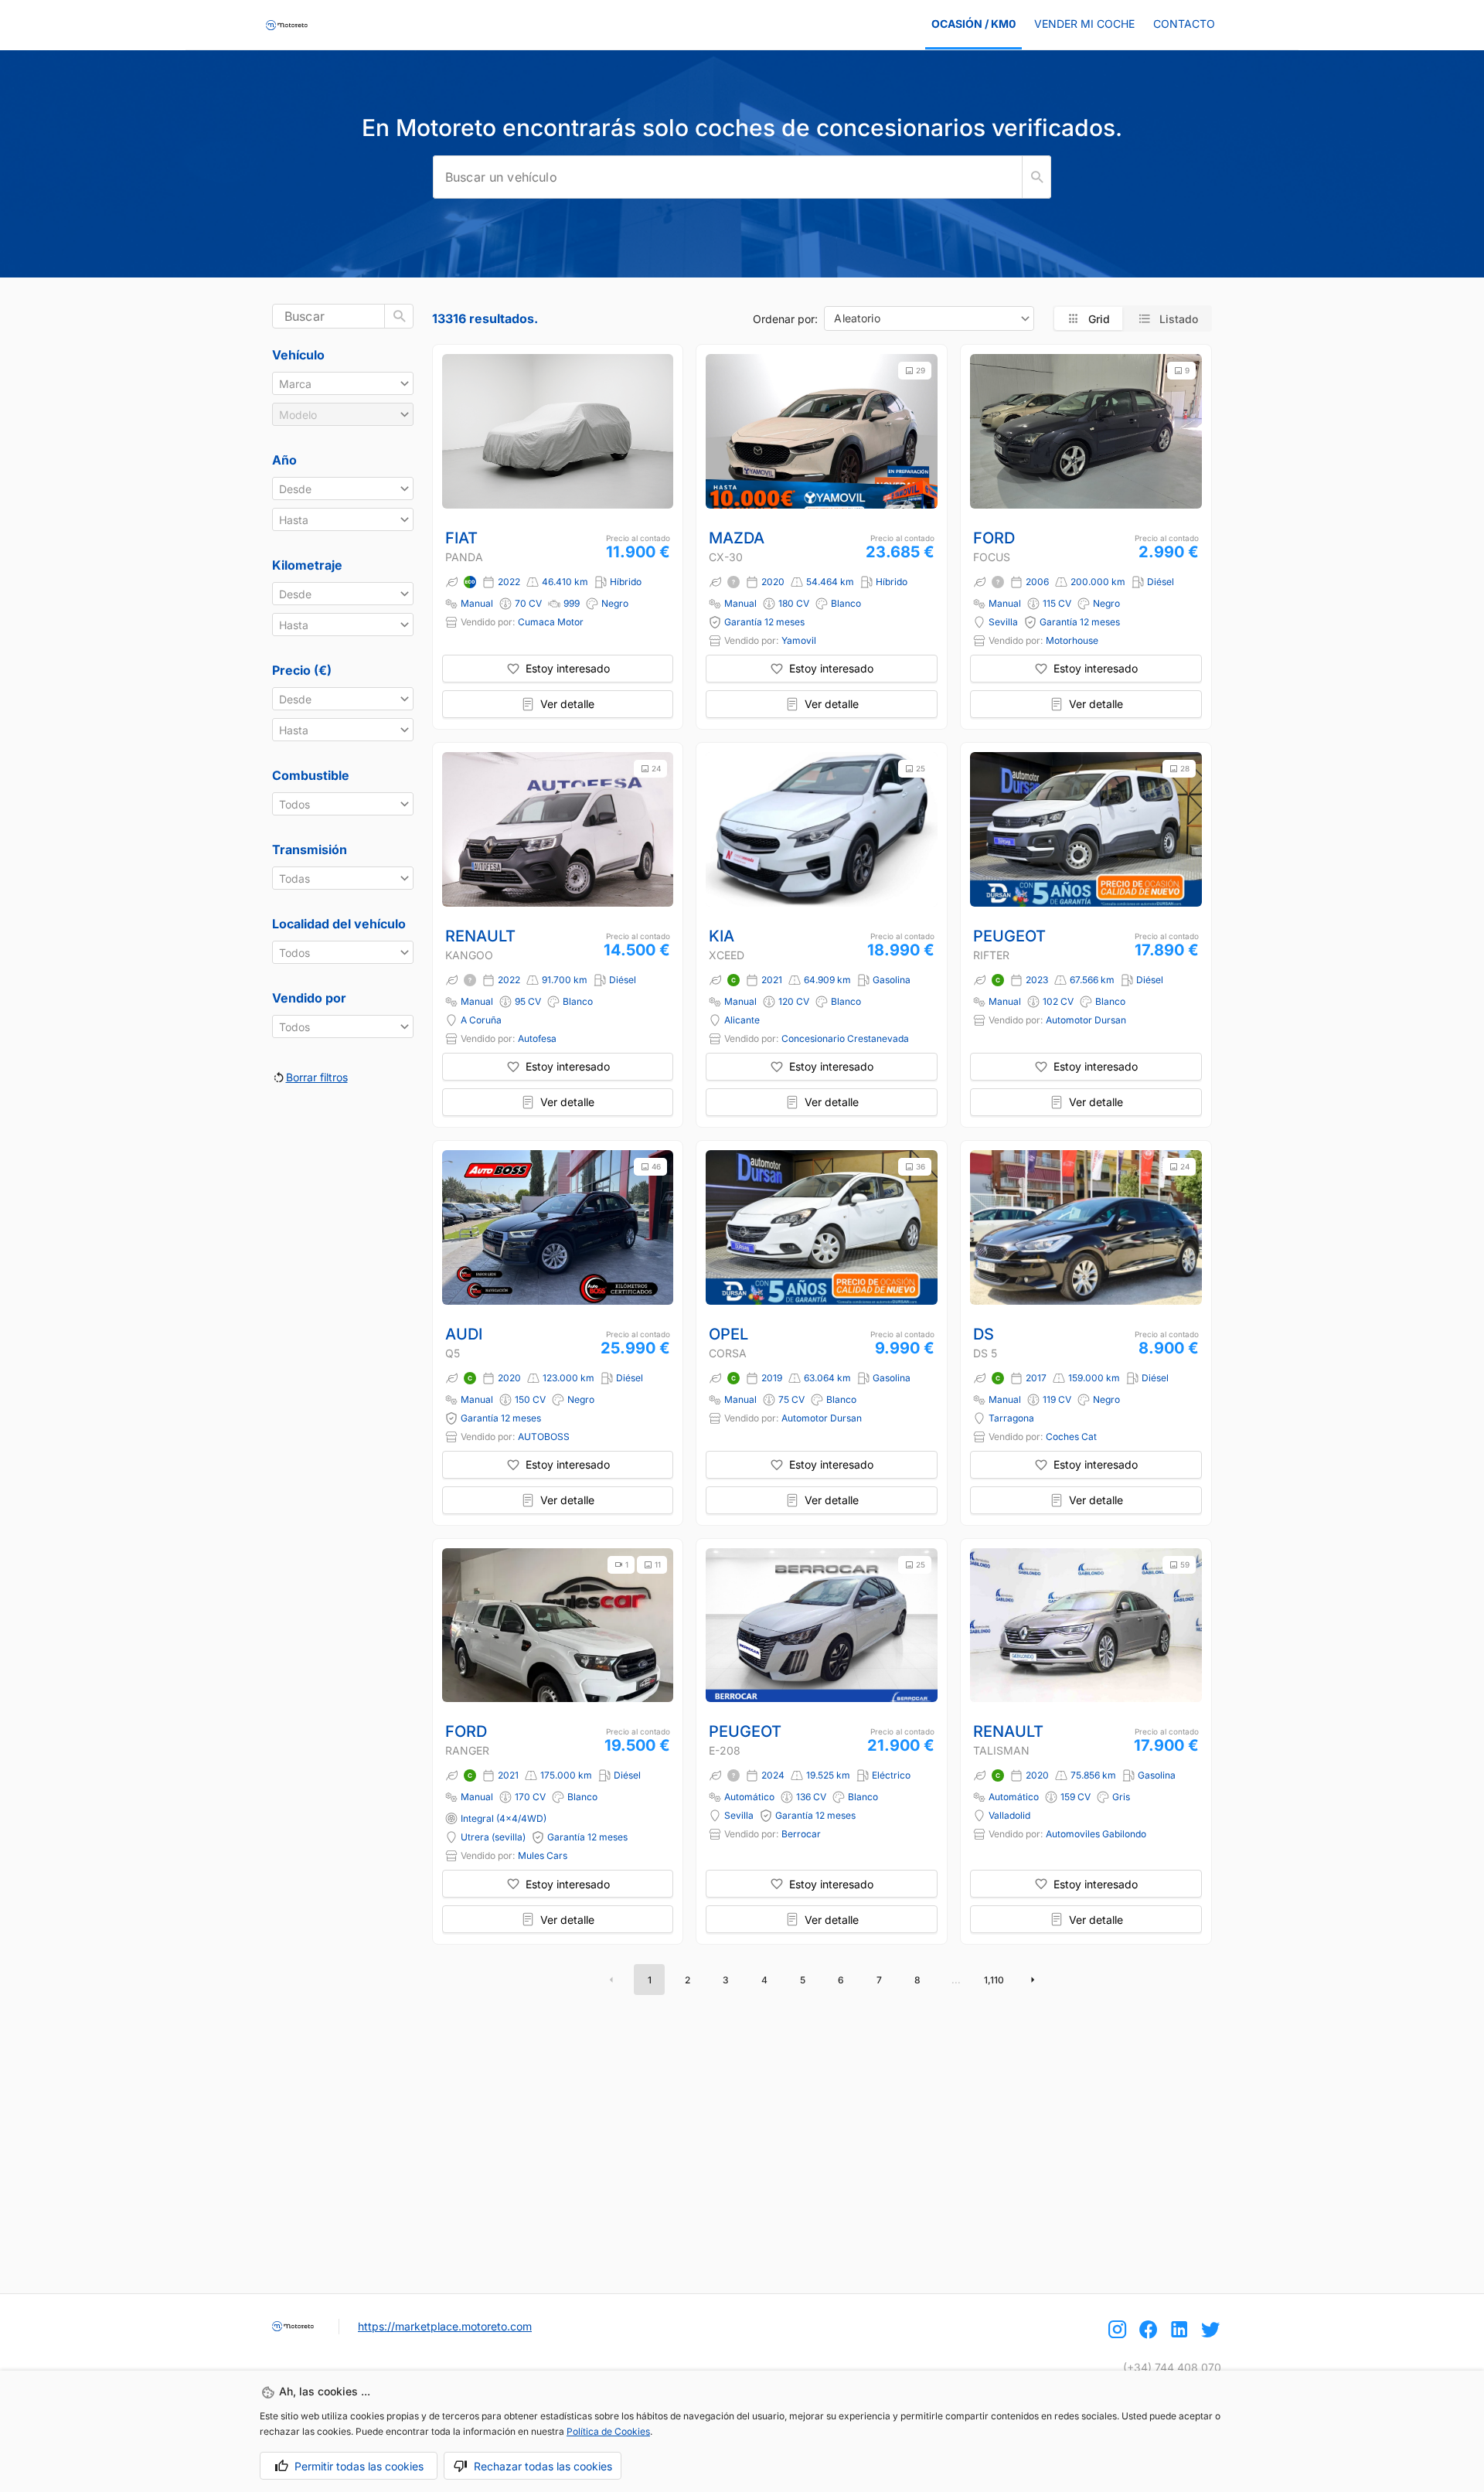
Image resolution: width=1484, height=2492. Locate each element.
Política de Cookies (608, 2431)
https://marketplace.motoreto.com (445, 2326)
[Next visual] (919, 431)
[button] (343, 383)
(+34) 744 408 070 (1172, 2367)
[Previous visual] (724, 431)
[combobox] (929, 318)
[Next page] (1033, 1980)
